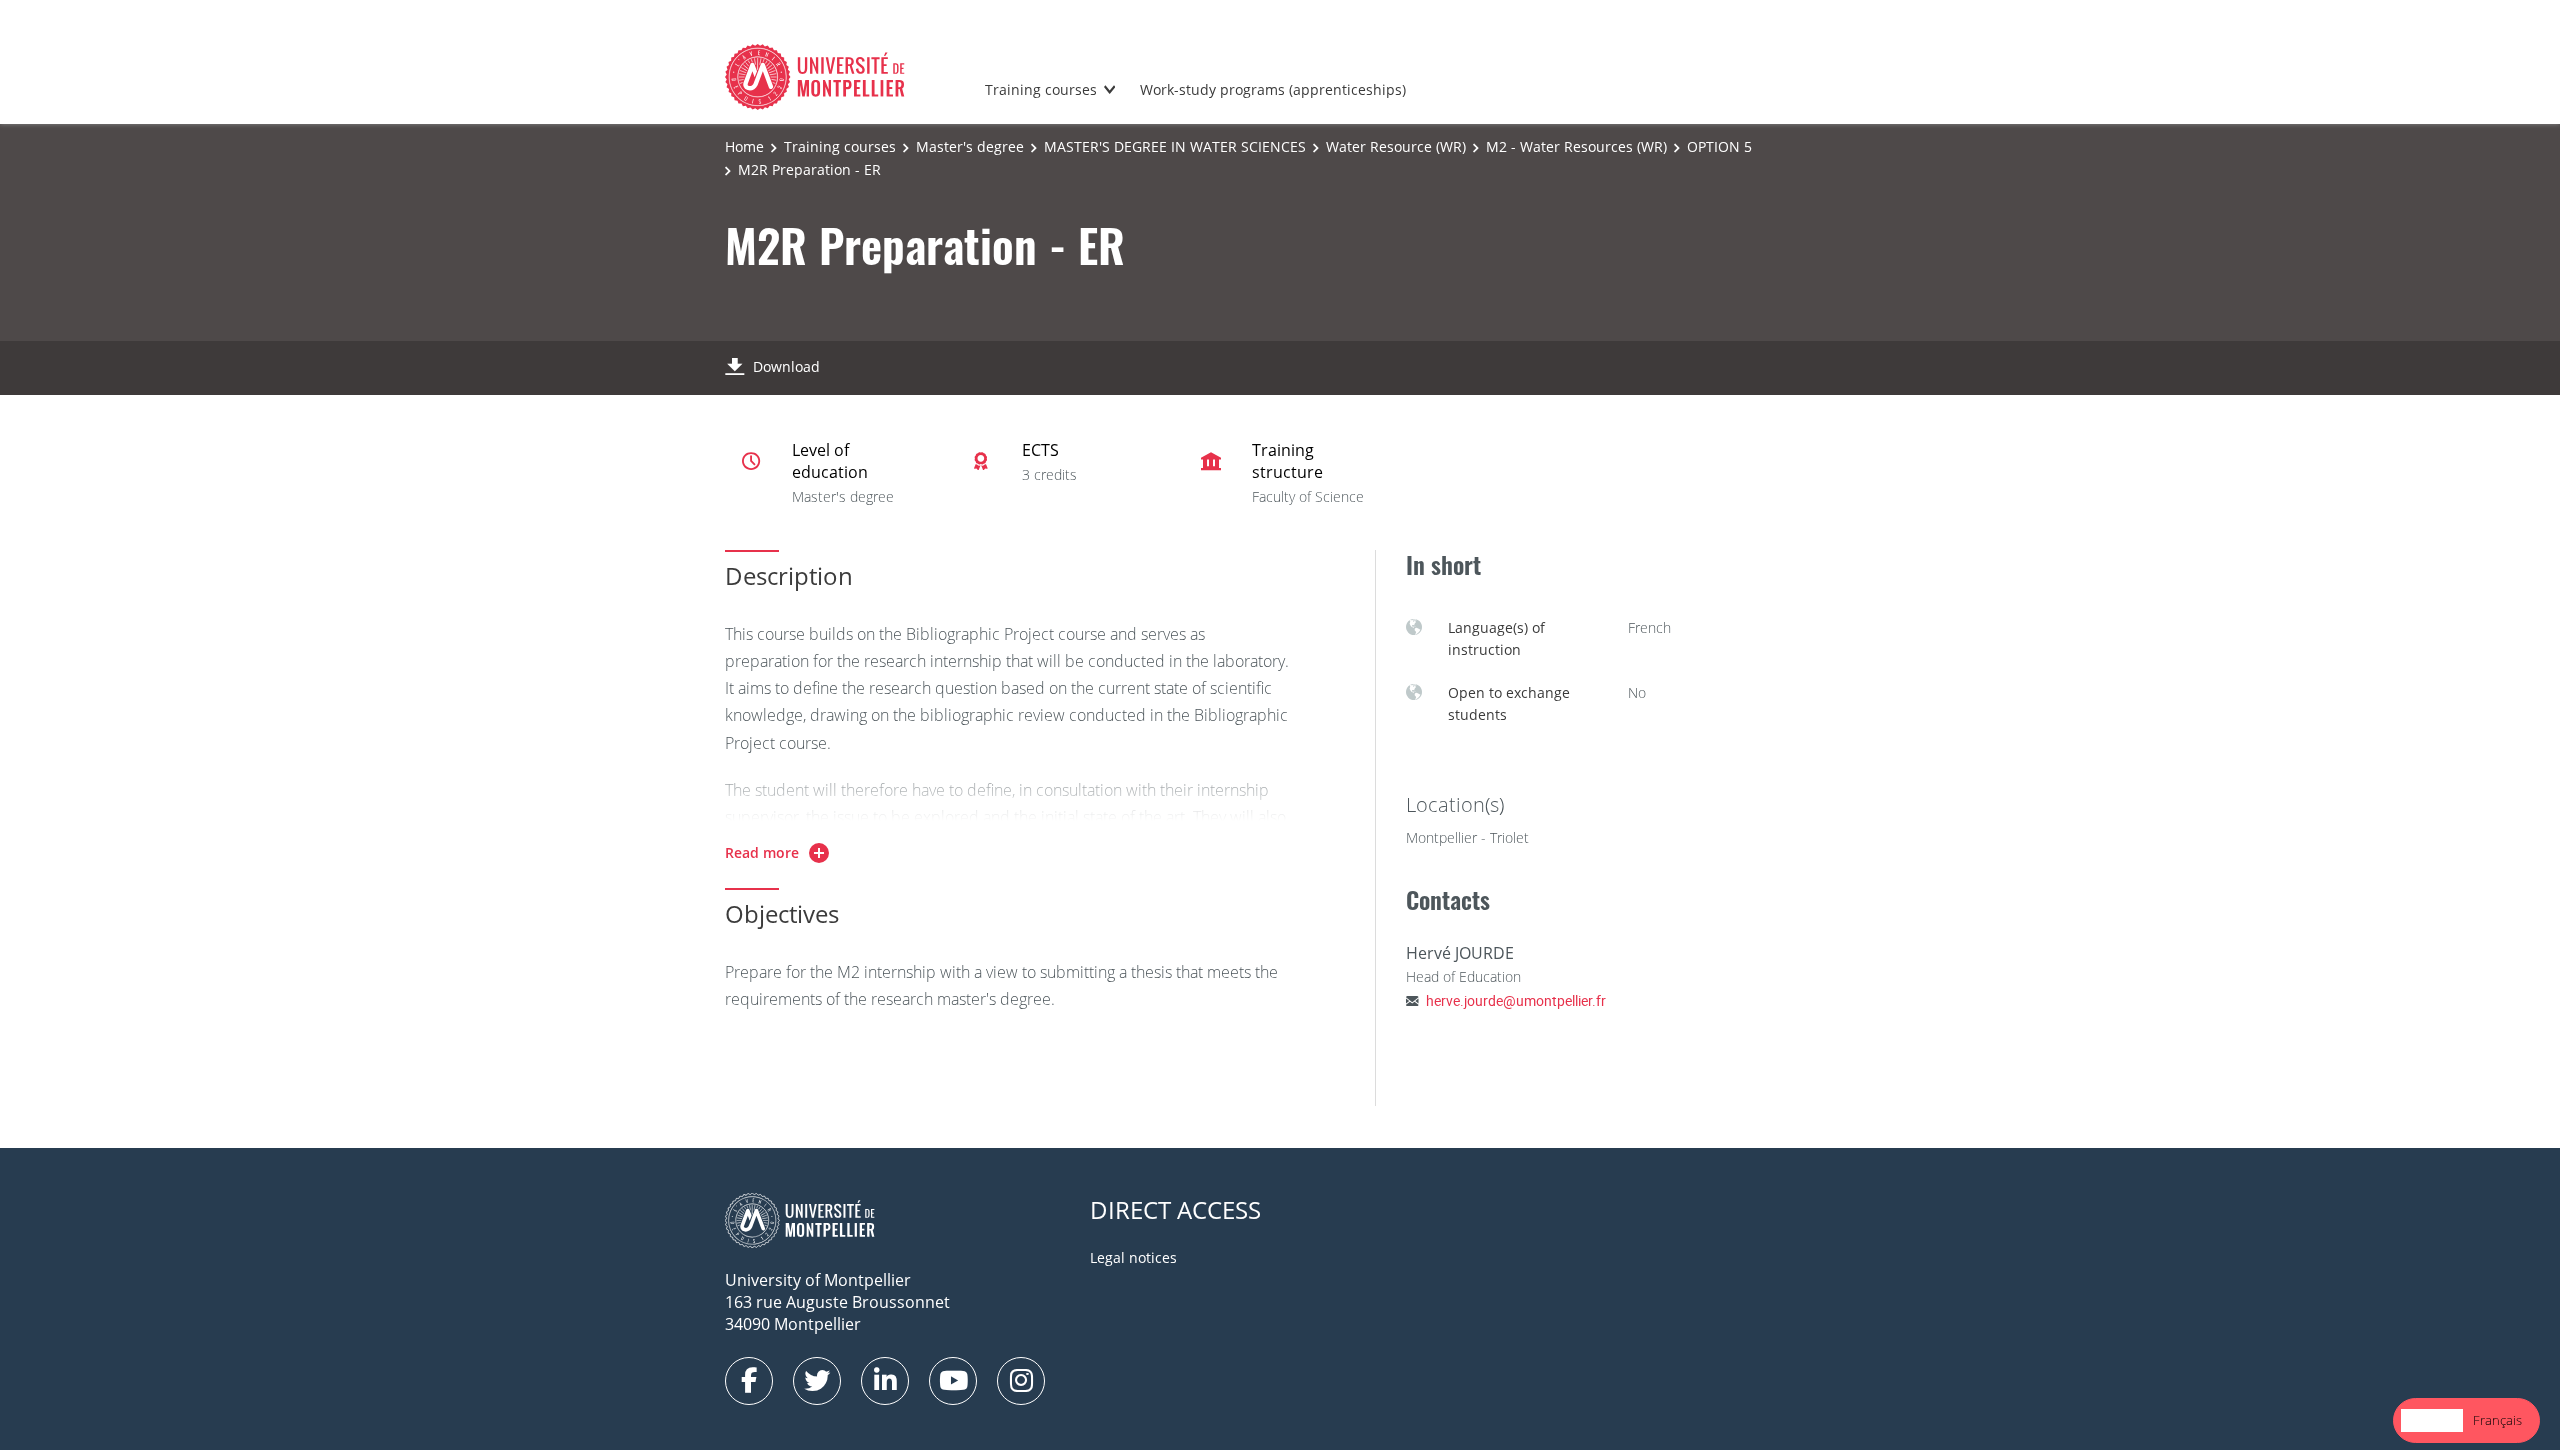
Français (2497, 1420)
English (2432, 1420)
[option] (2497, 1420)
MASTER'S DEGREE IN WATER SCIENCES (1175, 146)
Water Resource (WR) (1396, 146)
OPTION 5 (1719, 146)
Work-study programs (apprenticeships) (1273, 89)
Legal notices (1133, 1257)
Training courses (1041, 89)
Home (744, 146)
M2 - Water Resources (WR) (1576, 146)
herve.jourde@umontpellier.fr (1516, 1000)
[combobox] (2432, 1420)
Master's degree (970, 146)
